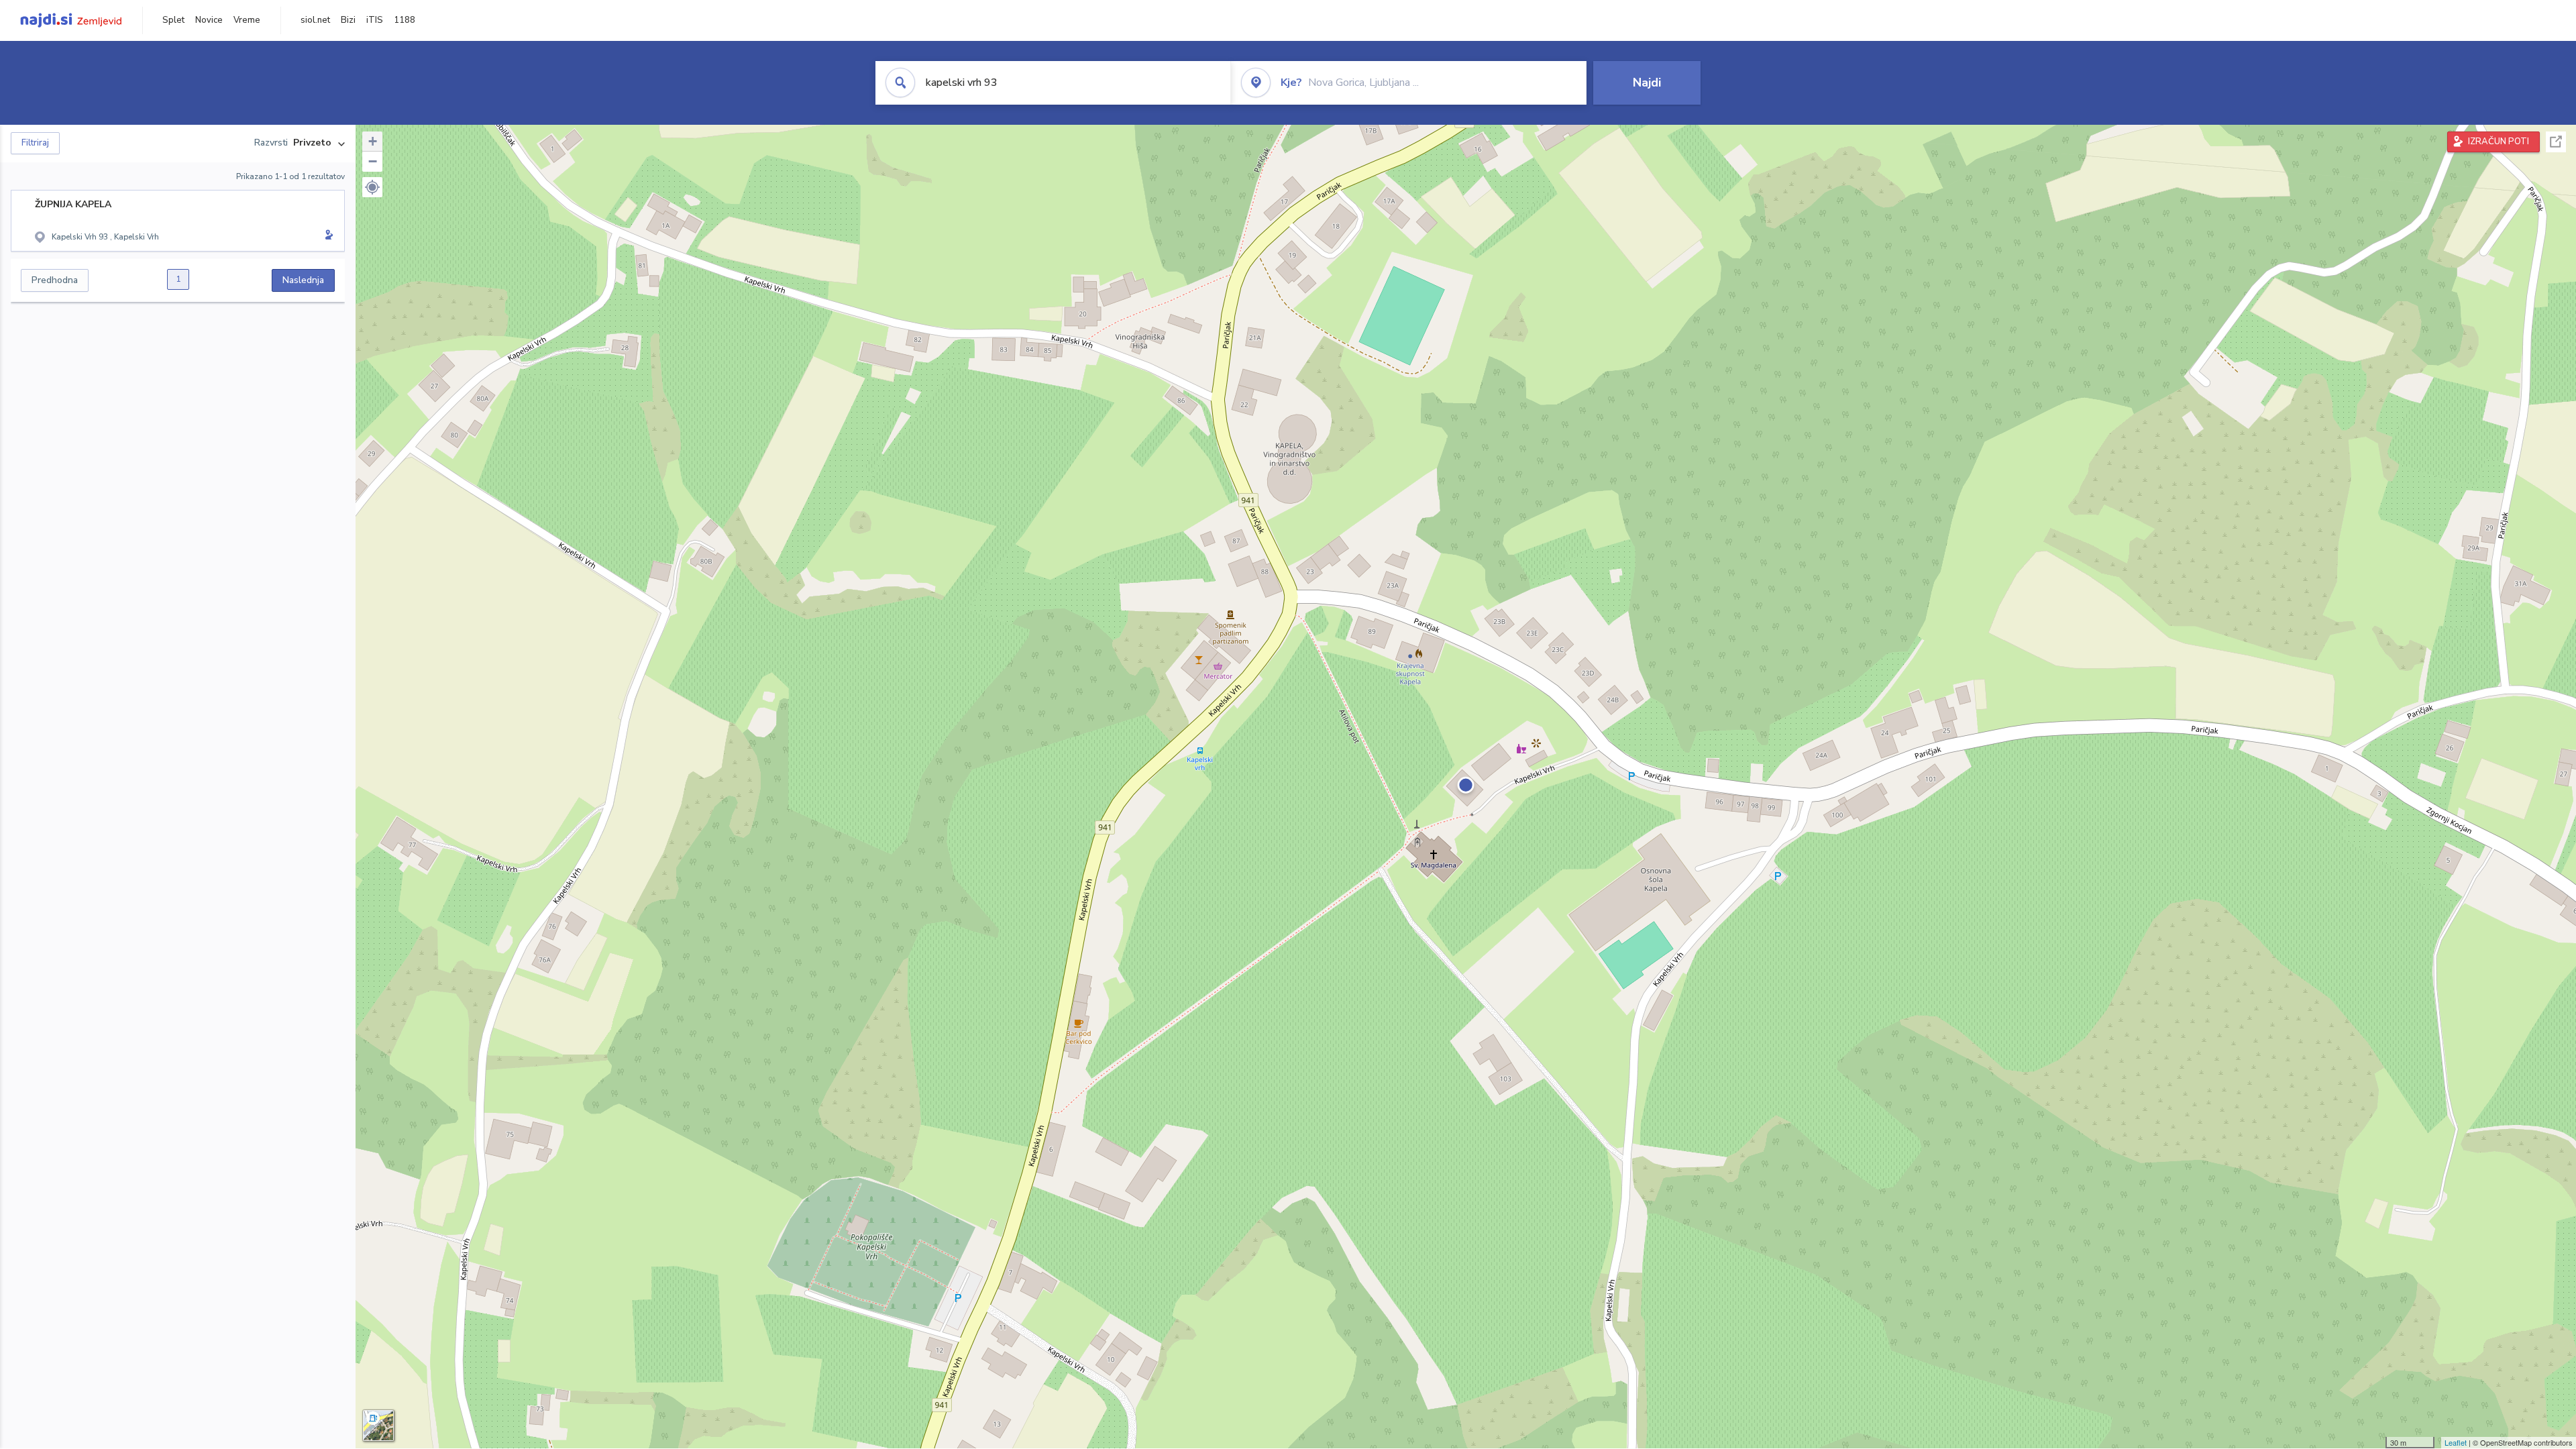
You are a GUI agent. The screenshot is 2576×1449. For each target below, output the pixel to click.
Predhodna (55, 280)
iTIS (375, 20)
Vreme (247, 20)
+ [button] (373, 141)
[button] (372, 187)
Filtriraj (35, 143)
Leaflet (2456, 1442)
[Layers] (378, 1426)
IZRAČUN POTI (2499, 142)
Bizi (348, 20)
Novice (209, 20)
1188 (405, 20)
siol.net (315, 20)
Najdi (1647, 83)
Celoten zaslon (2556, 142)
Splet (173, 20)
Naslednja (303, 280)
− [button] (373, 161)
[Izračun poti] (327, 236)
